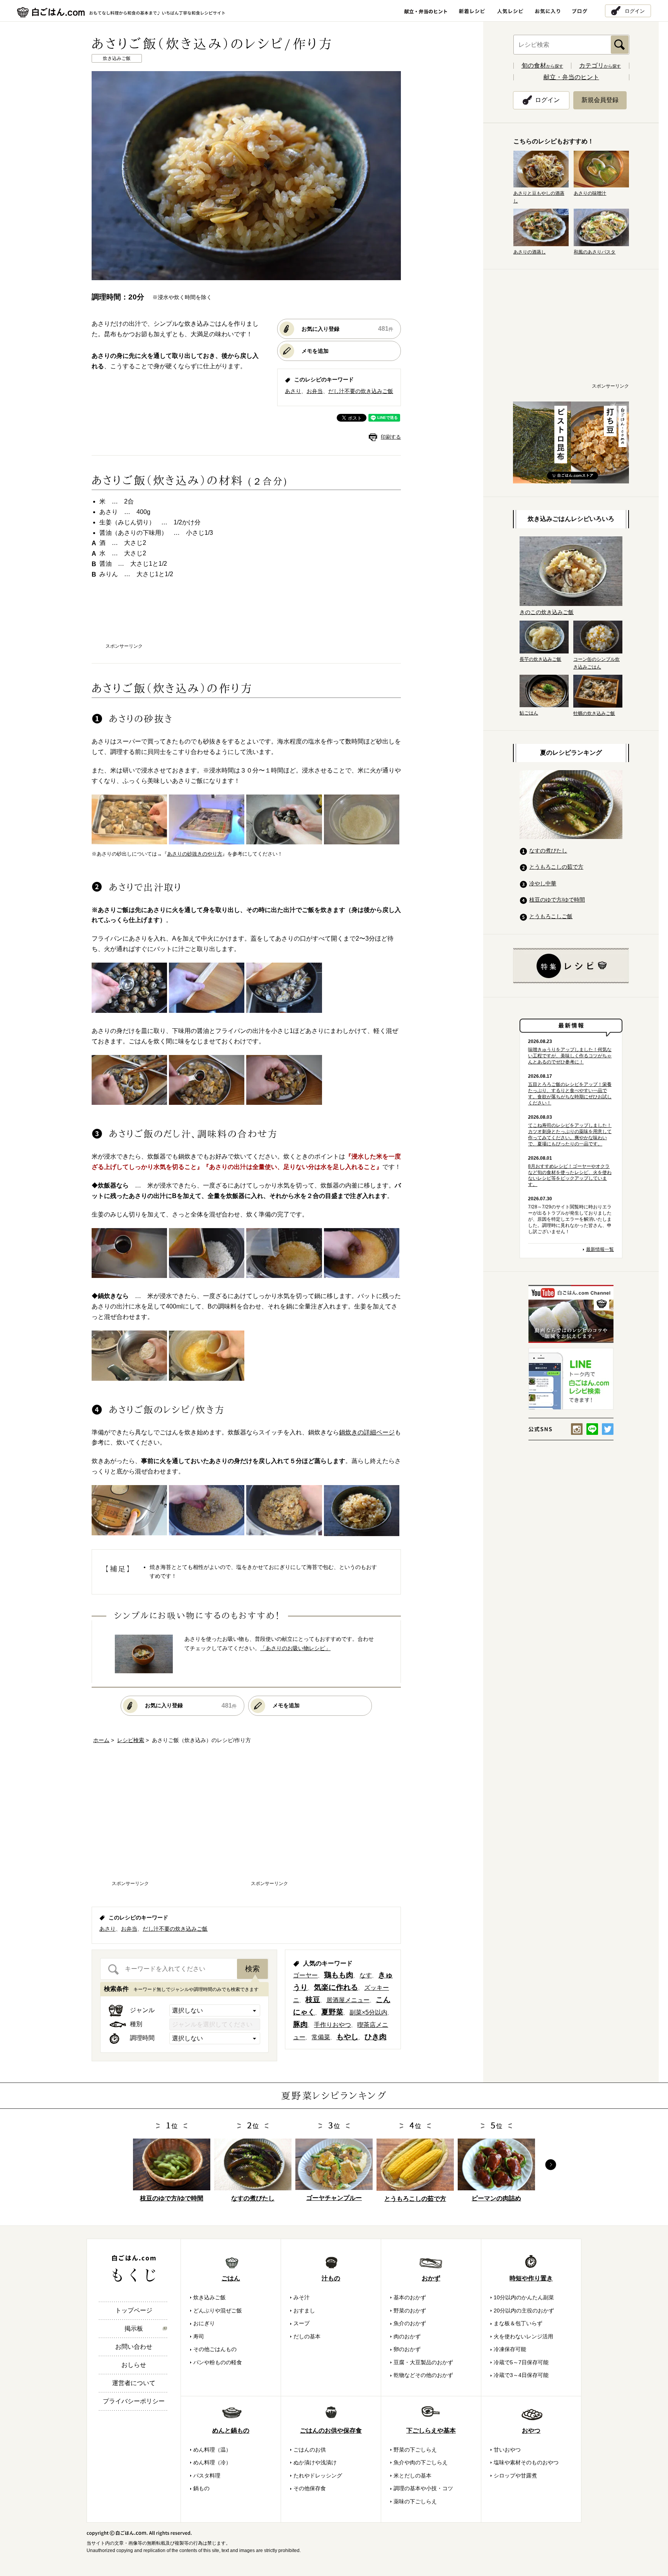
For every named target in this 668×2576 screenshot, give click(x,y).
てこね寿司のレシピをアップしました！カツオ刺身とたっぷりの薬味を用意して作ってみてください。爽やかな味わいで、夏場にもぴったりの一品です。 (570, 1135)
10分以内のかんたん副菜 (524, 2297)
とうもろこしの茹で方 (556, 867)
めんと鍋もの (231, 2431)
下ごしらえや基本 (431, 2431)
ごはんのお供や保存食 (331, 2431)
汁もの (331, 2278)
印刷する (391, 437)
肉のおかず (407, 2336)
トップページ (134, 2310)
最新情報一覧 (600, 1249)
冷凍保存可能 (510, 2349)
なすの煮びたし (548, 851)
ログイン (635, 11)
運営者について (134, 2383)
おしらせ (134, 2365)
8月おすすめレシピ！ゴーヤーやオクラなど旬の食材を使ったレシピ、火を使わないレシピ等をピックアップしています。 (570, 1176)
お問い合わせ (134, 2347)
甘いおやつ (507, 2450)
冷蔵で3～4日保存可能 (521, 2375)
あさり (293, 391)
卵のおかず (407, 2349)
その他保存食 (310, 2488)
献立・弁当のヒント (571, 77)
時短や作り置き (531, 2278)
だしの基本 (307, 2336)
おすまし (304, 2311)
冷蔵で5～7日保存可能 (521, 2362)
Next (551, 2165)
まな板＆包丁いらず (518, 2323)
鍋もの (201, 2488)
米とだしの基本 (412, 2476)
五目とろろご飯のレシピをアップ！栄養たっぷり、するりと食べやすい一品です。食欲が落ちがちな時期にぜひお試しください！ (570, 1094)
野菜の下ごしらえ (415, 2450)
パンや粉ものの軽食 (218, 2362)
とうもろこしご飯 (551, 916)
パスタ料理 (207, 2476)
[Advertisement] (246, 618)
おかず (431, 2278)
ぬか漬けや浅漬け (315, 2462)
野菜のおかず (410, 2311)
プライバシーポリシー (134, 2401)
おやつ (531, 2431)
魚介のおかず (410, 2323)
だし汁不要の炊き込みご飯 (361, 391)
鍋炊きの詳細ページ (367, 1432)
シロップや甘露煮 (515, 2476)
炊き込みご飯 (210, 2297)
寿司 (199, 2336)
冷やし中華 (543, 883)
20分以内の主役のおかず (524, 2311)
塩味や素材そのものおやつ (526, 2462)
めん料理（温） (212, 2450)
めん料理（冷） (212, 2462)
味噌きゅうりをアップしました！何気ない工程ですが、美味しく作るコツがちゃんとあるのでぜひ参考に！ (570, 1056)
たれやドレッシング (318, 2476)
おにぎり (204, 2323)
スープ (302, 2323)
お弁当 (315, 391)
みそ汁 (302, 2297)
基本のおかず (410, 2297)
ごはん (231, 2278)
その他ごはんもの (215, 2349)
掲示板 (134, 2328)
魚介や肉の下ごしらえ (421, 2462)
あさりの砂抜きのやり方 (195, 854)
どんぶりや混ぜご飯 (218, 2311)
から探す (542, 66)
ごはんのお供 (310, 2450)
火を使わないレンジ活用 (523, 2336)
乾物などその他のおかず (423, 2375)
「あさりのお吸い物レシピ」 (295, 1648)
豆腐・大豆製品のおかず (423, 2362)
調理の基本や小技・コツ (423, 2488)
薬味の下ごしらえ (415, 2501)
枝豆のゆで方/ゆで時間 (557, 900)
